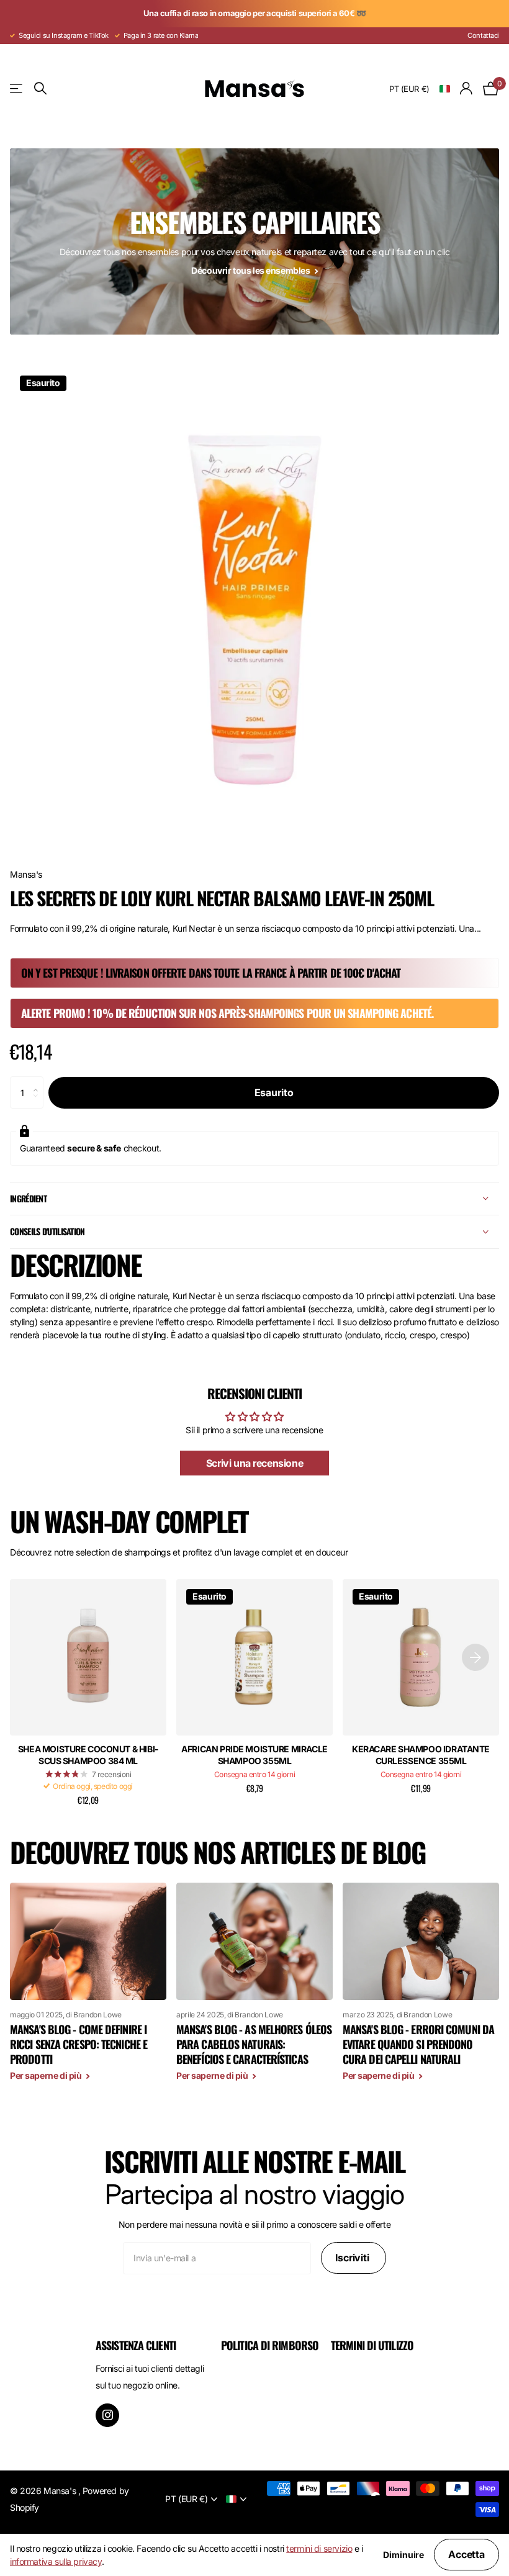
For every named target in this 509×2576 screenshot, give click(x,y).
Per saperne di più (47, 2075)
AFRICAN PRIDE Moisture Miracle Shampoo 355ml (254, 1755)
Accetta (466, 2554)
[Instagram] (107, 2415)
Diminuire (403, 2555)
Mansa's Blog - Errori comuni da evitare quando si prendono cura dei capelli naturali (418, 2044)
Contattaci (483, 35)
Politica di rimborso (270, 2345)
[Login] (466, 88)
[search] (40, 88)
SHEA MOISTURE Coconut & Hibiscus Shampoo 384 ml (88, 1755)
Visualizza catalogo (17, 88)
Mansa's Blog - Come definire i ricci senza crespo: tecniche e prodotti (79, 2044)
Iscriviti (353, 2258)
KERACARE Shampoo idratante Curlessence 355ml (421, 1755)
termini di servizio (319, 2548)
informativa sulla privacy (56, 2561)
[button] (39, 1081)
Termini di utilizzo (372, 2345)
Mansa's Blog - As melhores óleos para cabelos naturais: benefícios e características (254, 2044)
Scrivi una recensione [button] (254, 1463)
